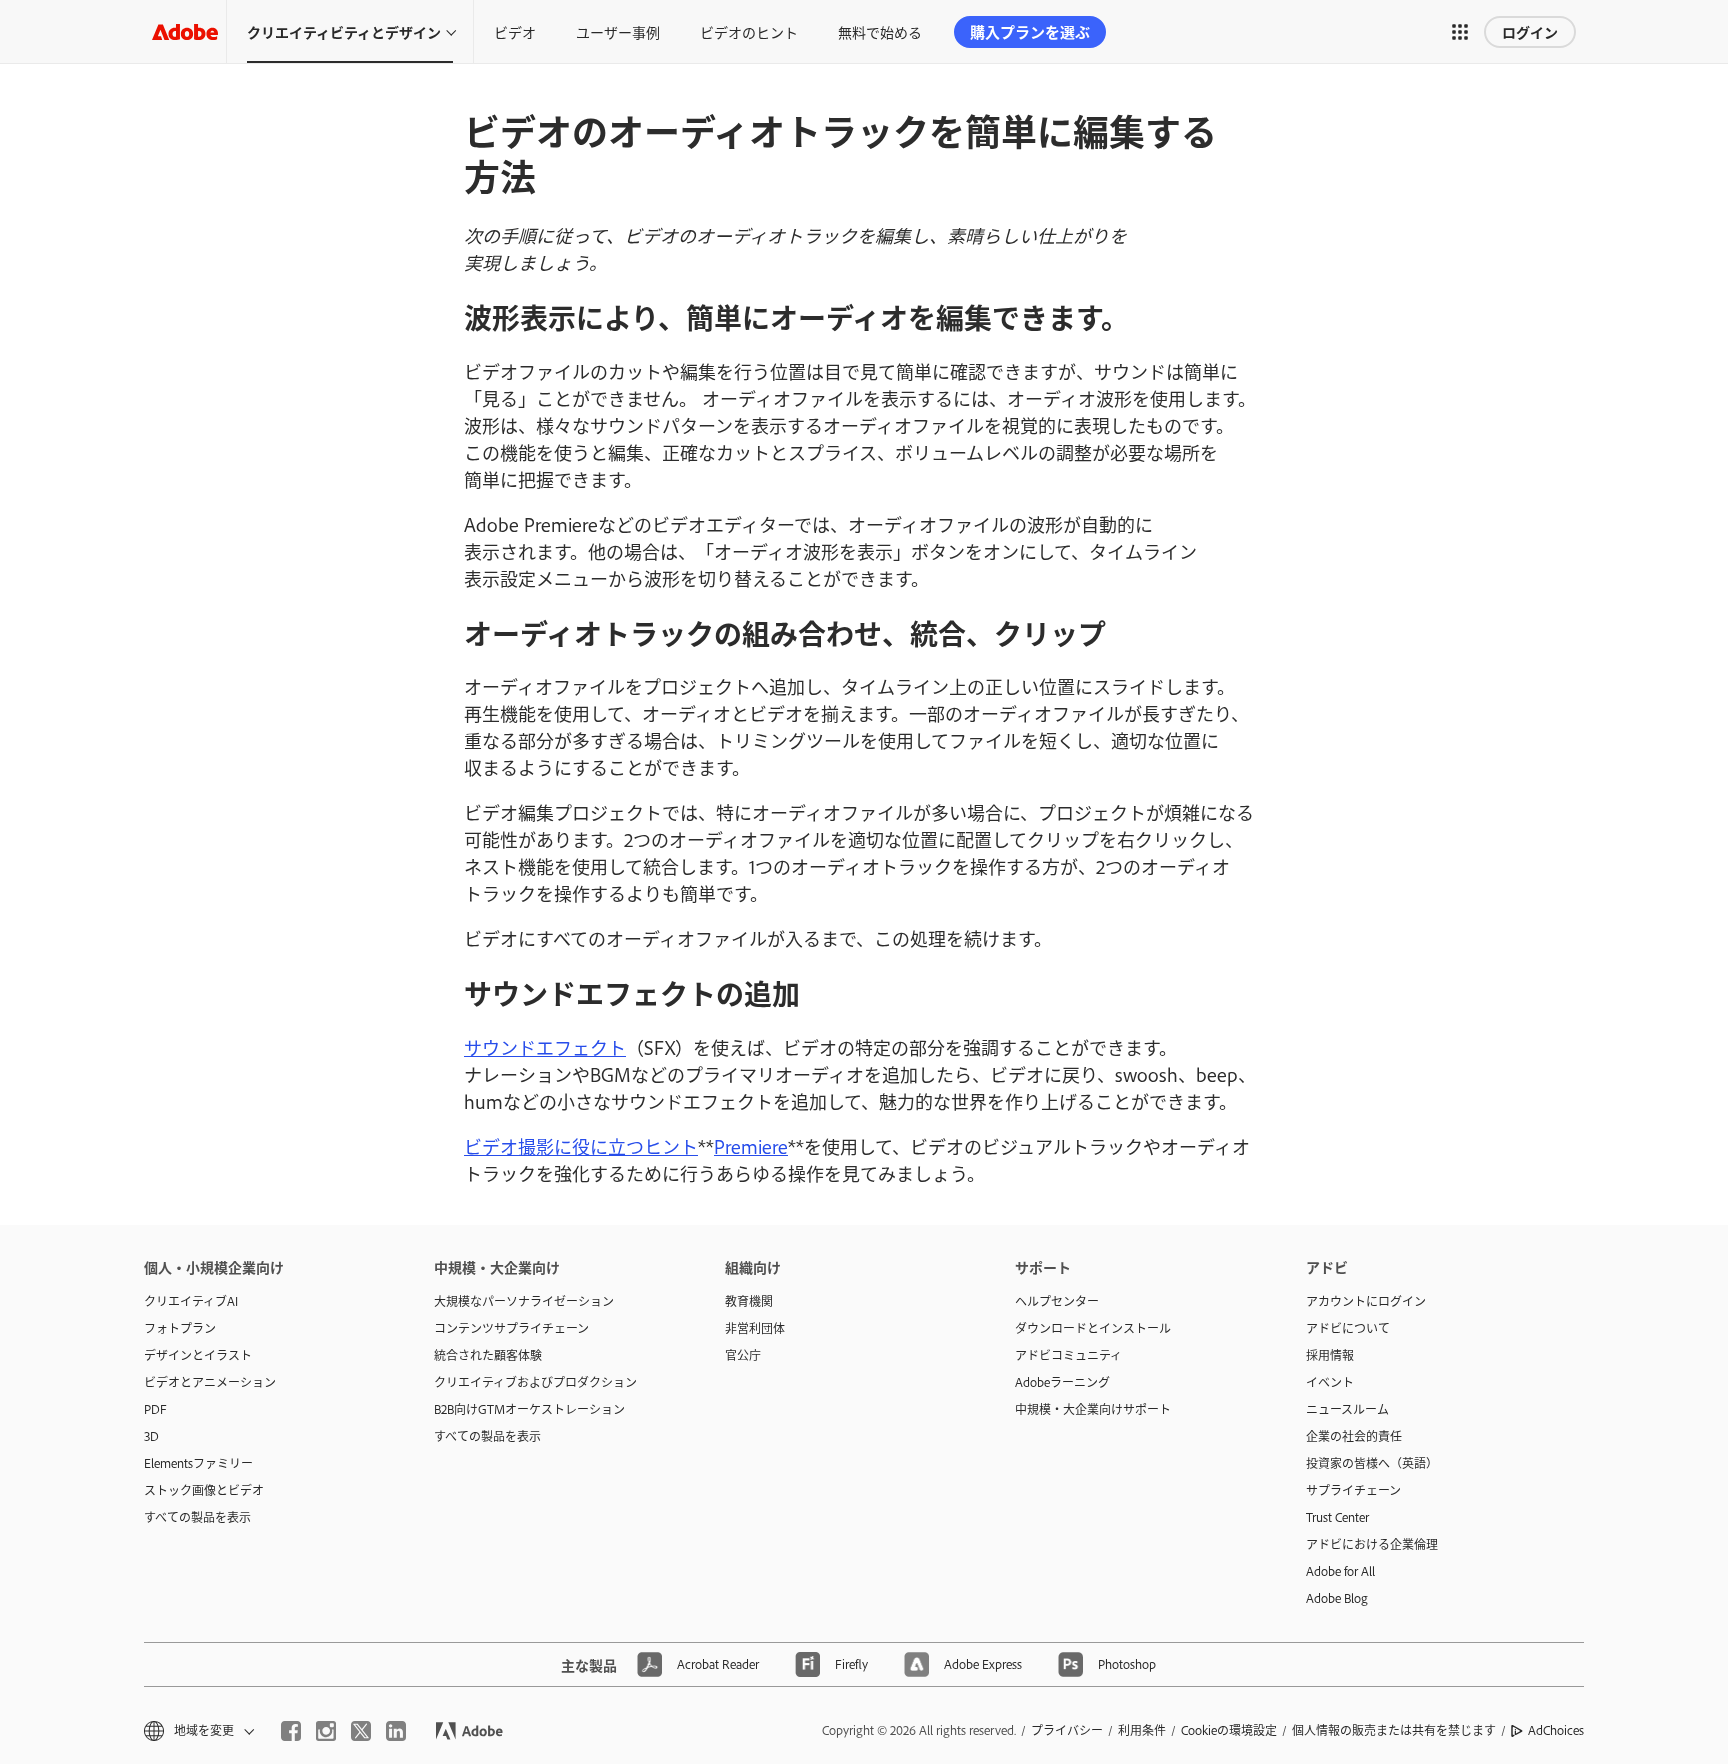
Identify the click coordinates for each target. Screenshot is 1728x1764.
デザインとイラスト (198, 1355)
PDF (155, 1409)
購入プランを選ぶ (1030, 31)
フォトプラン (180, 1328)
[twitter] (361, 1731)
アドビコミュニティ (1068, 1355)
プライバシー (1067, 1730)
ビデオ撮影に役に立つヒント (581, 1146)
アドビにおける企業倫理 (1372, 1544)
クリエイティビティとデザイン (344, 31)
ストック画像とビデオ (204, 1490)
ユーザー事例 (618, 31)
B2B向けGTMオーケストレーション (529, 1409)
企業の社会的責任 (1354, 1436)
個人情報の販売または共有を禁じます (1394, 1730)
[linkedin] (396, 1731)
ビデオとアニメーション (210, 1382)
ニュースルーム (1347, 1409)
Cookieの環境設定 (1229, 1730)
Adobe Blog (1337, 1598)
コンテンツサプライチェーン (511, 1328)
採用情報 (1330, 1355)
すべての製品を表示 (197, 1517)
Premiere (751, 1146)
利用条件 (1142, 1730)
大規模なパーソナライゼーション (524, 1301)
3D (151, 1436)
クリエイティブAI (191, 1301)
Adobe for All (1340, 1571)
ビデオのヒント (749, 31)
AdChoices (1556, 1730)
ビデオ (515, 31)
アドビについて (1348, 1328)
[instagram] (326, 1731)
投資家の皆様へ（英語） (1372, 1463)
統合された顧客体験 (488, 1355)
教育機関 (749, 1301)
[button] (1460, 32)
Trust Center (1337, 1517)
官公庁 (743, 1355)
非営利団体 (755, 1328)
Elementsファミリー (198, 1463)
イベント (1330, 1382)
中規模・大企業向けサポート (1093, 1409)
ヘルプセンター (1057, 1301)
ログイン (1530, 31)
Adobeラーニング (1062, 1382)
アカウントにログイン (1366, 1301)
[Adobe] (185, 31)
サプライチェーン (1353, 1490)
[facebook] (291, 1731)
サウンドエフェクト (545, 1047)
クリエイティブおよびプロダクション (535, 1382)
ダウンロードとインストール (1093, 1328)
